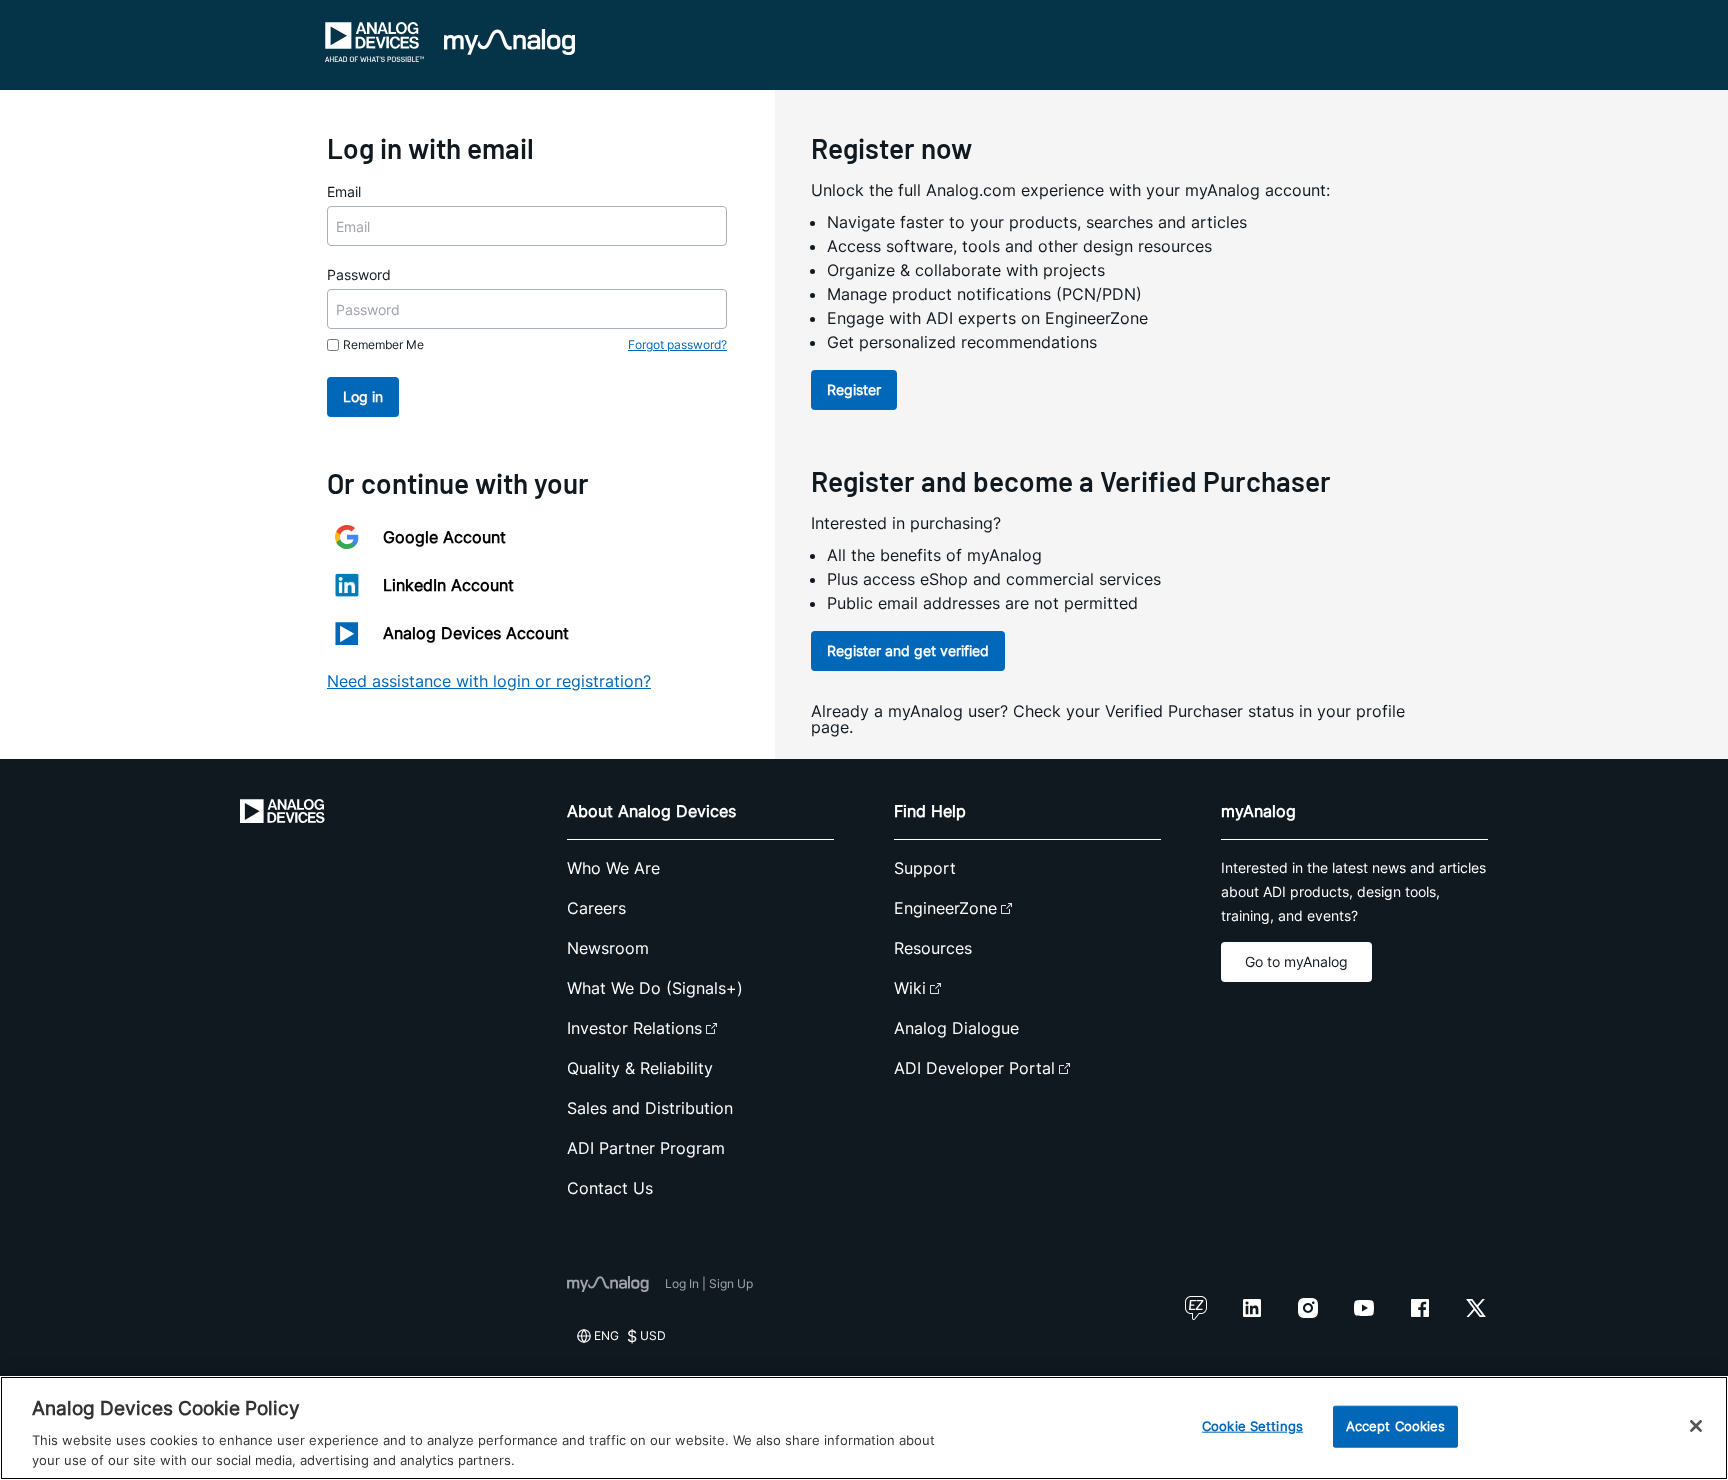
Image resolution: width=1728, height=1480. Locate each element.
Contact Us (610, 1188)
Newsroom (608, 948)
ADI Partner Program (646, 1148)
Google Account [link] (444, 537)
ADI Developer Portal (974, 1068)
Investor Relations (634, 1028)
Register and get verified (908, 650)
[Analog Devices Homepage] (375, 42)
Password (359, 274)
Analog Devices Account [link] (476, 633)
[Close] (1696, 1426)
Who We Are (613, 868)
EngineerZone (945, 908)
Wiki (910, 988)
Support (925, 868)
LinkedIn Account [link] (448, 585)
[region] (864, 1428)
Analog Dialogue (956, 1028)
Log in (363, 396)
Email (344, 191)
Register (854, 389)
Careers (596, 908)
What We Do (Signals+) (655, 988)
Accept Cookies (1396, 1426)
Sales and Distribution (650, 1108)
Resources (933, 948)
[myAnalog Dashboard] (509, 42)
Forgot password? (677, 344)
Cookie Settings (1252, 1426)
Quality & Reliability (640, 1068)
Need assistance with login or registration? (489, 681)
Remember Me (383, 344)
